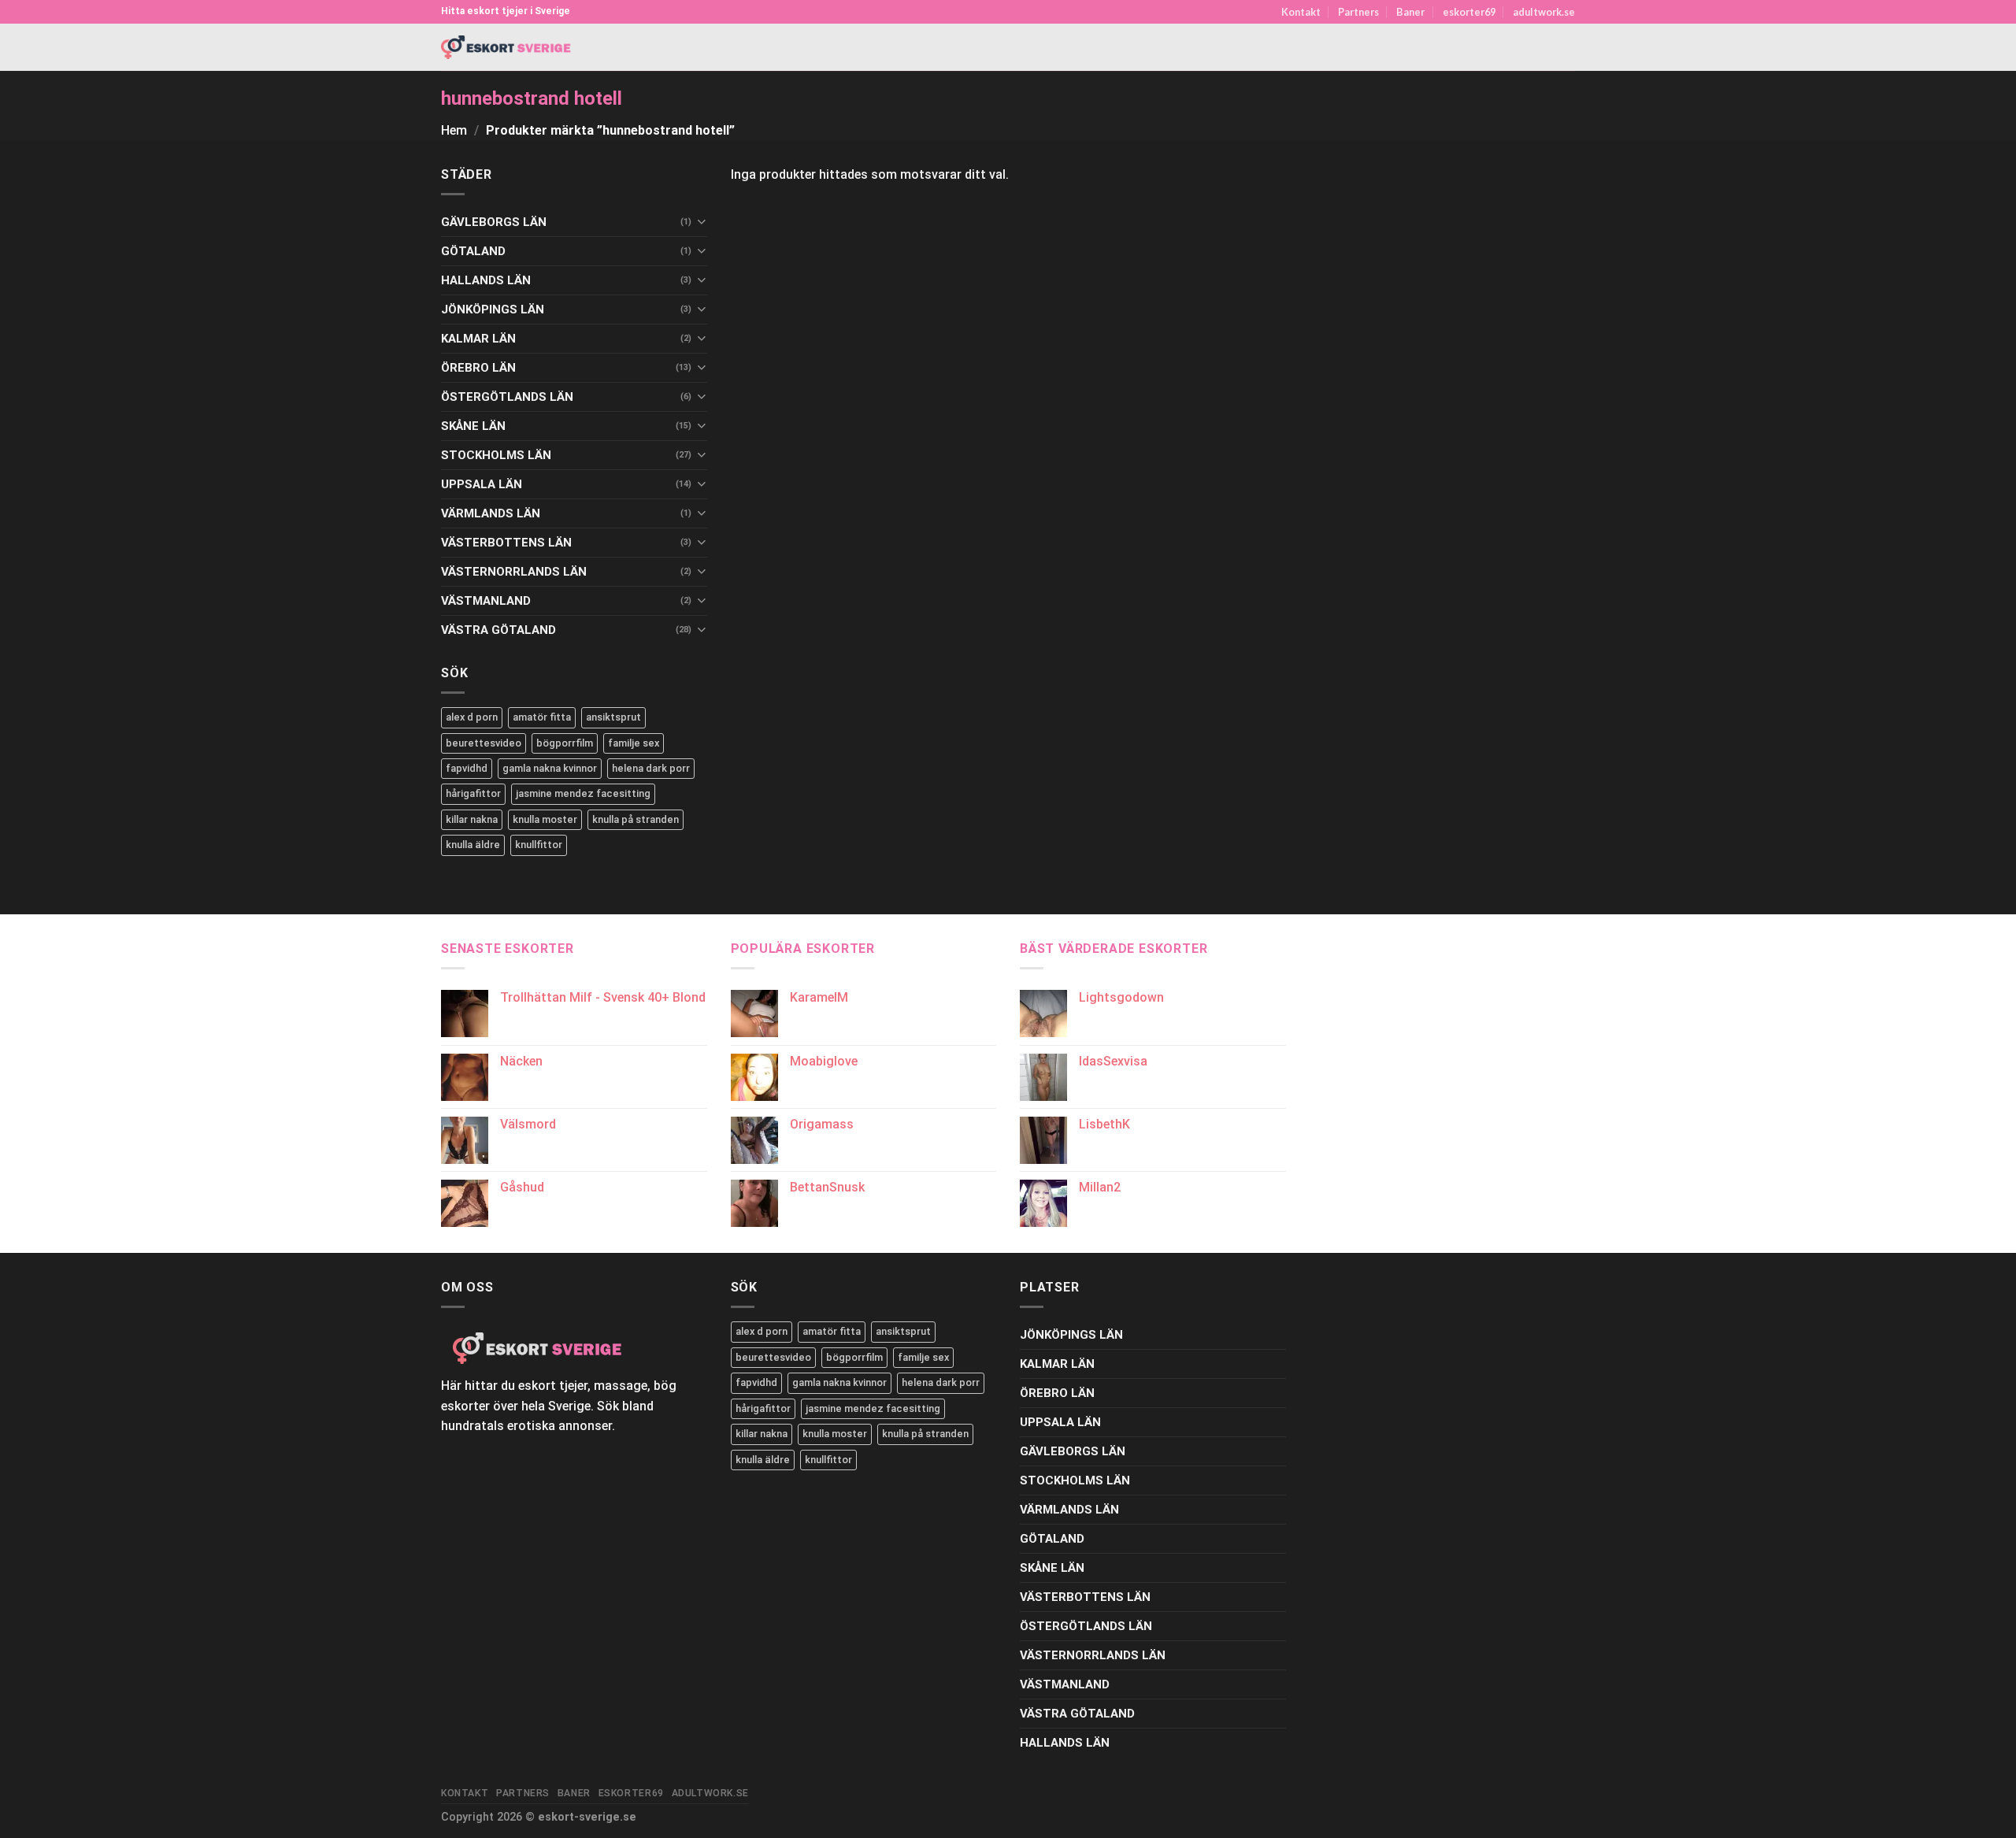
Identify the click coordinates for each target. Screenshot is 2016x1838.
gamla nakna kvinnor (550, 768)
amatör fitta (542, 717)
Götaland (473, 251)
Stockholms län (496, 455)
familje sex (634, 743)
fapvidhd (467, 768)
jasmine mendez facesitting (583, 793)
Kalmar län (478, 339)
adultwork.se (1544, 12)
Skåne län (473, 426)
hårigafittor (473, 793)
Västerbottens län (506, 543)
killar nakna (472, 819)
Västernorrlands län (514, 572)
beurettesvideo (484, 743)
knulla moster (545, 819)
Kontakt (1301, 12)
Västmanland (486, 601)
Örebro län (478, 368)
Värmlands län (491, 513)
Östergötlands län (507, 397)
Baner (1410, 12)
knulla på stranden (636, 819)
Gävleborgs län (494, 222)
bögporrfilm (565, 743)
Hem (454, 130)
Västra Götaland (498, 630)
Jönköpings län (493, 309)
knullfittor (539, 845)
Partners (1358, 12)
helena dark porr (651, 768)
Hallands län (486, 280)
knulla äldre (473, 845)
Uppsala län (482, 484)
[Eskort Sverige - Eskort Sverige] (506, 48)
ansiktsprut (613, 717)
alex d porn (472, 717)
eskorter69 (1469, 12)
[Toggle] (701, 222)
